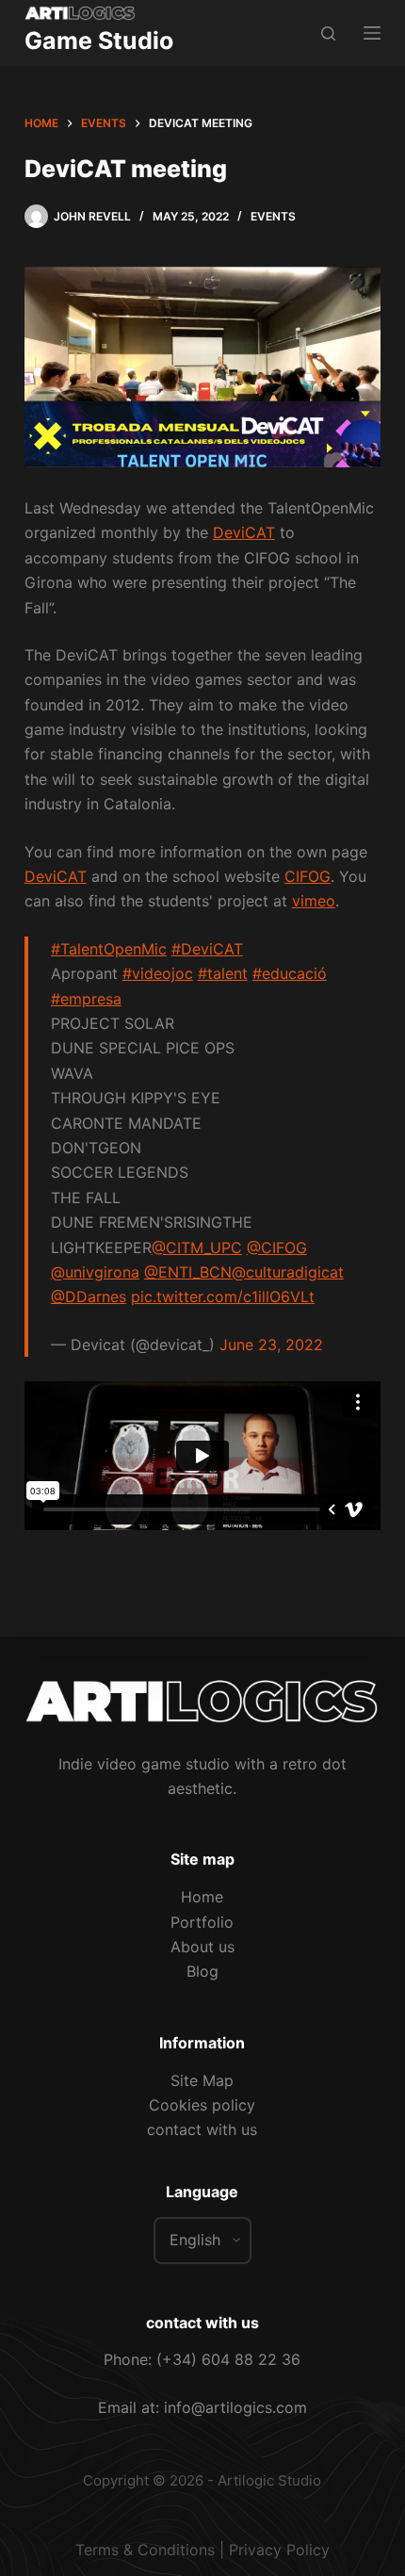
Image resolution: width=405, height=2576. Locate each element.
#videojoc (158, 973)
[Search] (328, 33)
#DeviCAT (207, 949)
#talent (223, 973)
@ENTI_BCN (188, 1272)
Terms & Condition (141, 2550)
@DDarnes (89, 1296)
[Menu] (372, 33)
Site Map (202, 2080)
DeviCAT (244, 532)
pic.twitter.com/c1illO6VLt (223, 1296)
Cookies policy (202, 2105)
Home (202, 1897)
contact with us (202, 2129)
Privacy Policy (279, 2550)
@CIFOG (277, 1247)
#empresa (86, 999)
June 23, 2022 (271, 1345)
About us (202, 1947)
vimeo (314, 901)
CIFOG (308, 876)
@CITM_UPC (197, 1247)
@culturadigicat (288, 1272)
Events (273, 216)
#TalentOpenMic (109, 949)
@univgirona (95, 1272)
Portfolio (202, 1922)
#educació (290, 973)
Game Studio (99, 41)
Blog (202, 1971)
